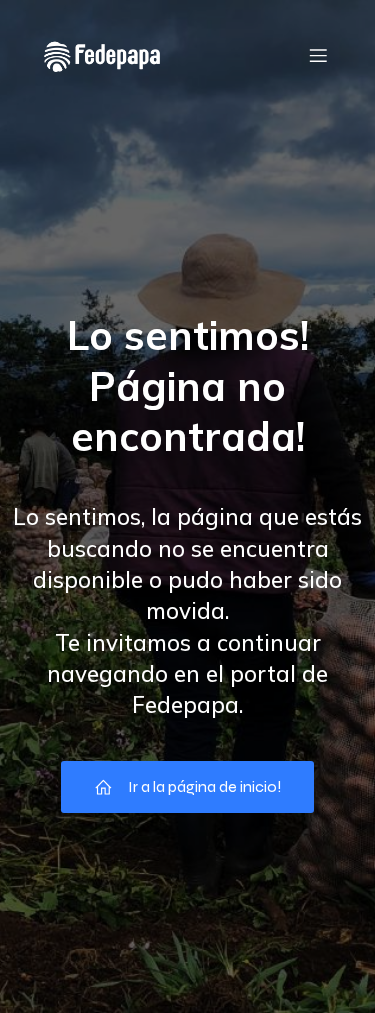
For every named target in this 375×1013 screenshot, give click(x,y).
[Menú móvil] (318, 55)
